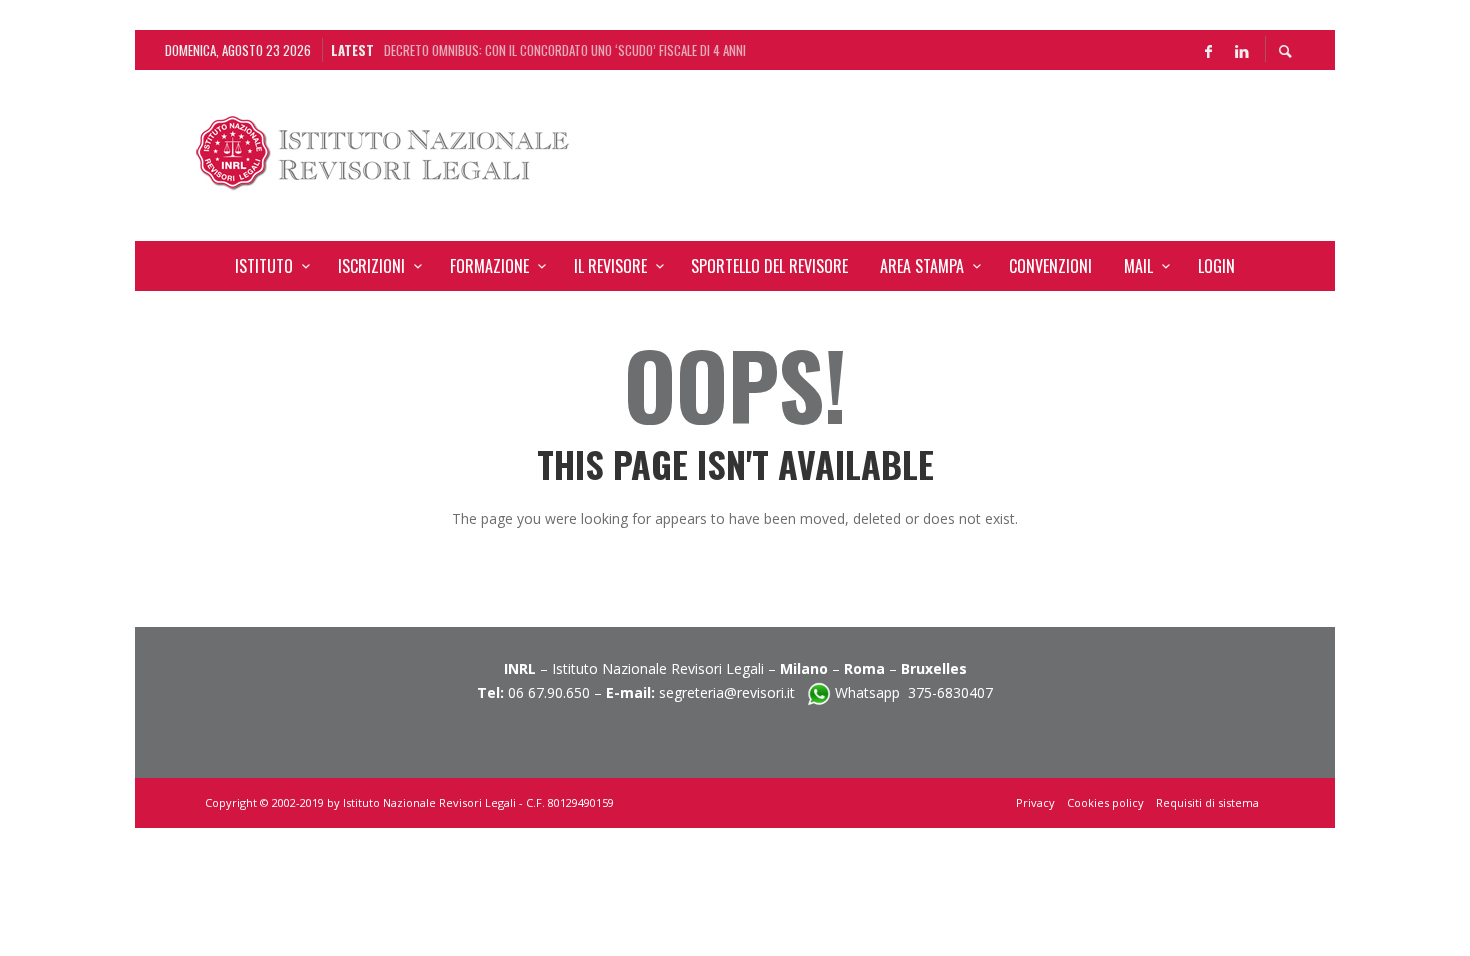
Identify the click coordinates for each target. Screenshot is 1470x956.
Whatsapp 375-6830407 (914, 692)
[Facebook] (1208, 50)
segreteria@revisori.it (733, 692)
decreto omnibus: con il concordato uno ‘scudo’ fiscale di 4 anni (565, 50)
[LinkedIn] (1241, 50)
